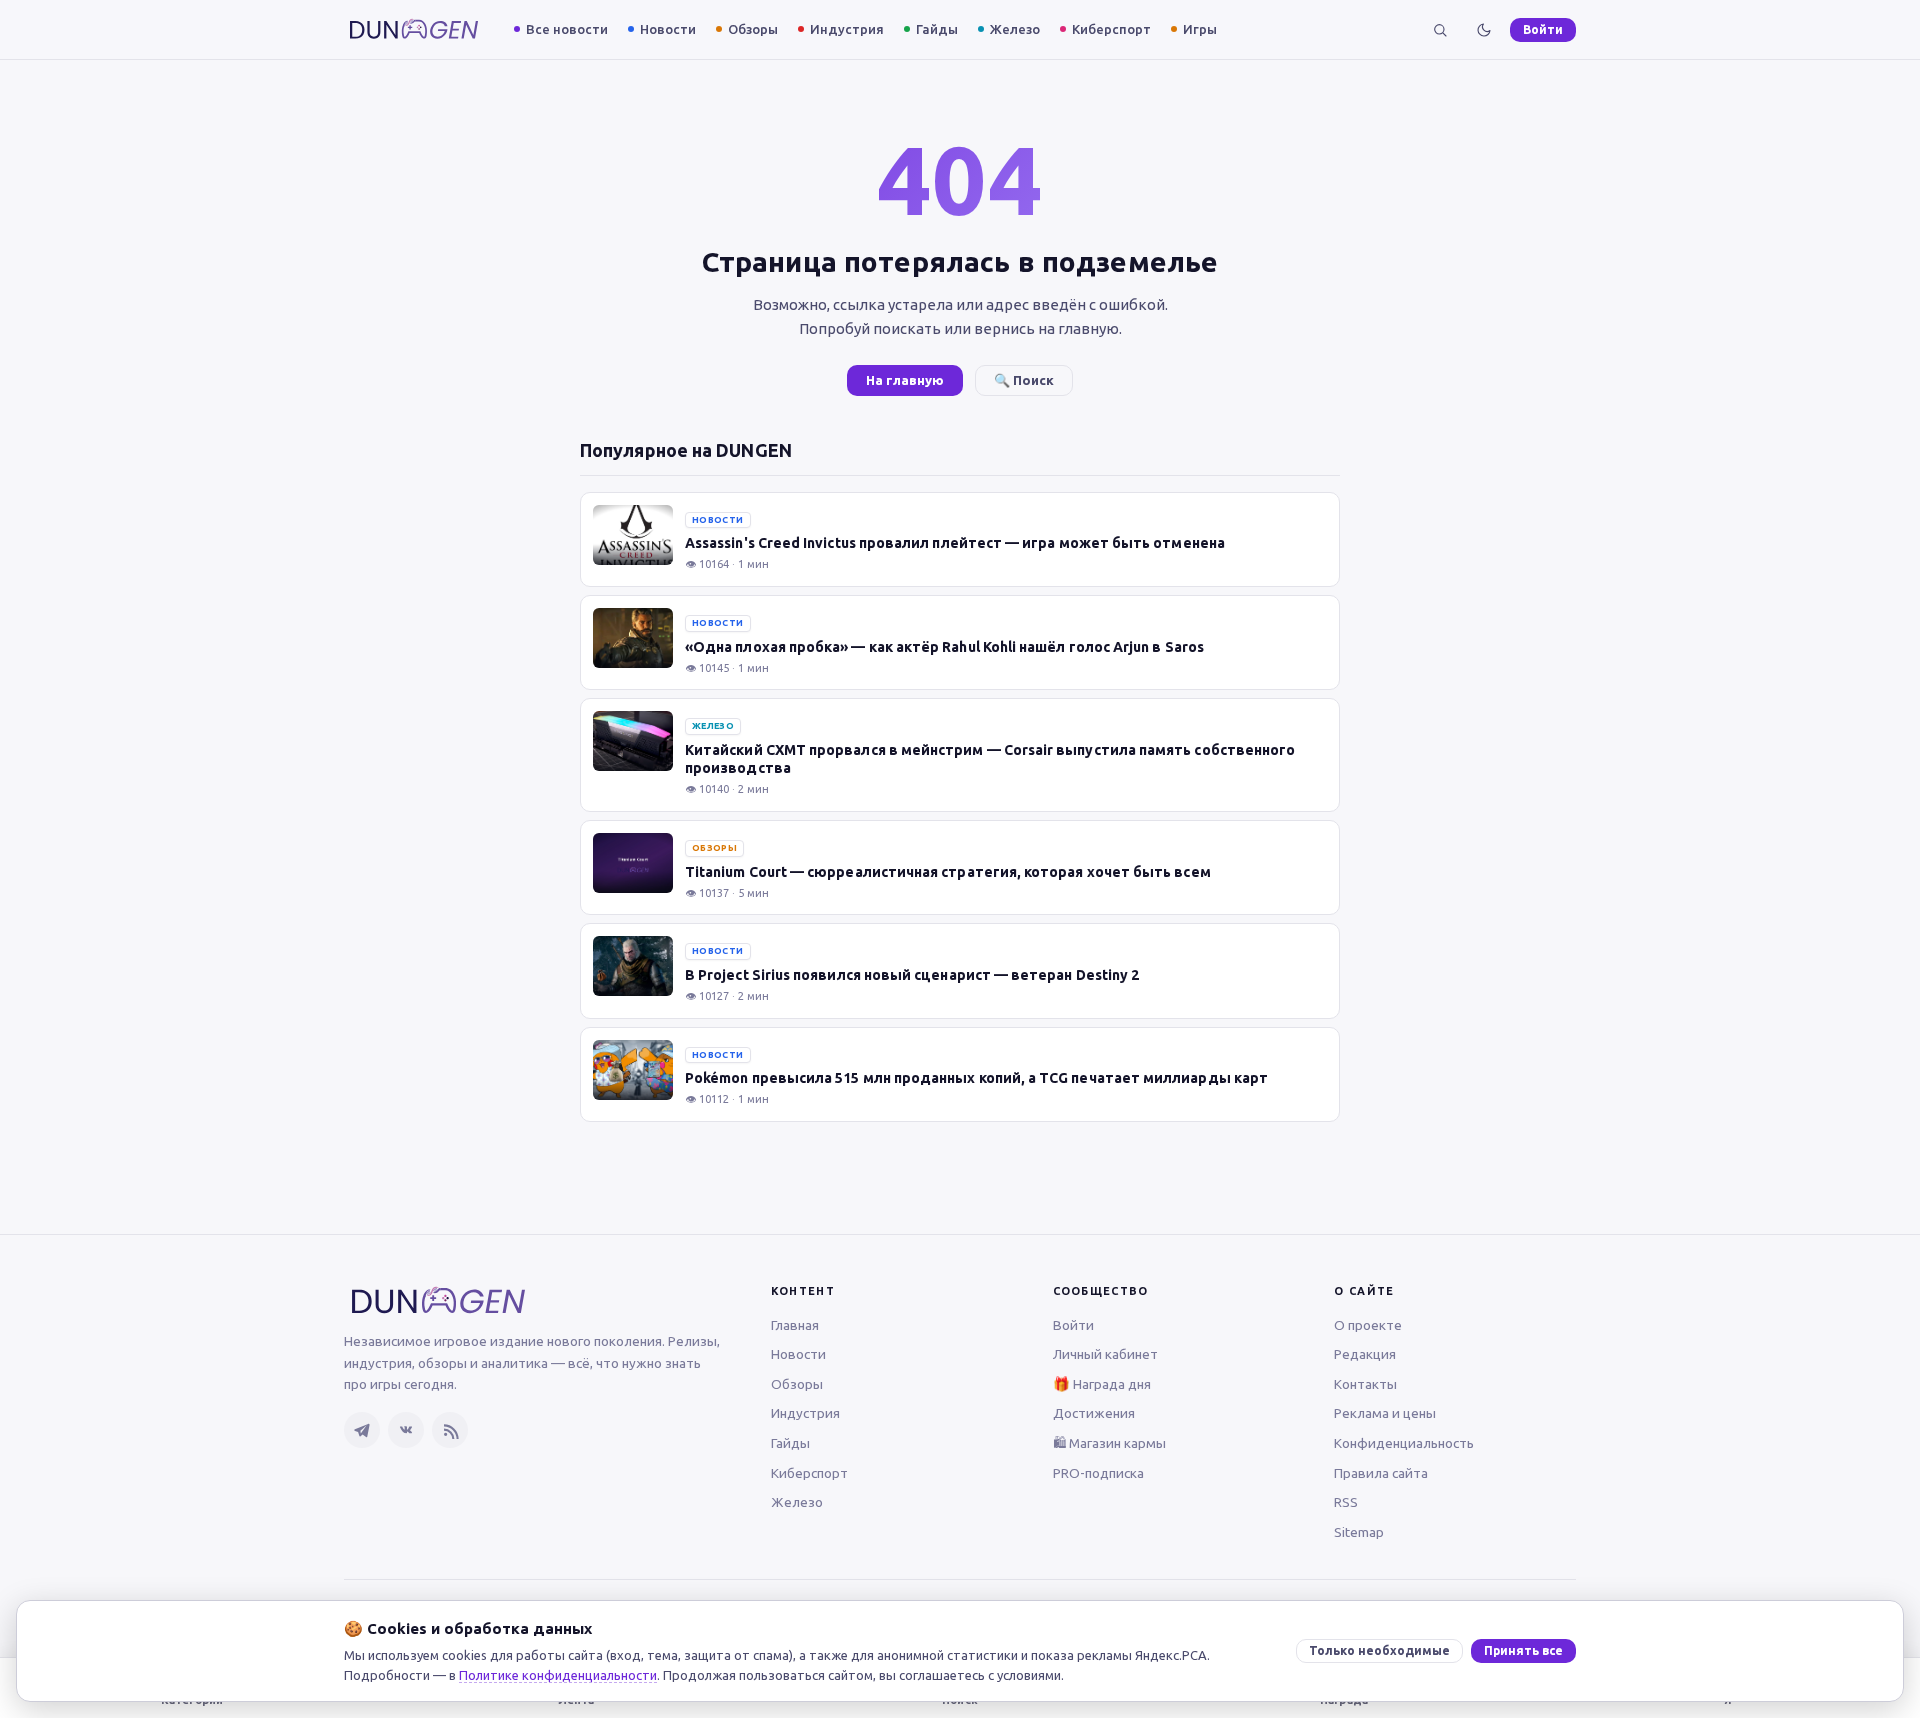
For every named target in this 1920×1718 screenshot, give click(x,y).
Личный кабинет (1105, 1354)
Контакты (1365, 1384)
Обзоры (753, 29)
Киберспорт (1111, 29)
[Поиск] (1440, 30)
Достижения (1094, 1413)
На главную (905, 380)
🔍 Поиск (1024, 380)
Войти (1543, 29)
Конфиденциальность (1404, 1443)
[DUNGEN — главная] (414, 29)
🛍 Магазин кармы (1109, 1443)
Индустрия (847, 29)
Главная (795, 1325)
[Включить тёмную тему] (1484, 30)
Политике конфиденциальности (558, 1675)
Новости (668, 29)
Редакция (1365, 1354)
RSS (1346, 1502)
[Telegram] (362, 1430)
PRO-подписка (1098, 1473)
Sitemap (1359, 1532)
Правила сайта (1381, 1473)
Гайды (937, 29)
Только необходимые (1379, 1650)
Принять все (1523, 1650)
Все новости (567, 29)
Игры (1200, 29)
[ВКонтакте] (406, 1430)
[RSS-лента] (450, 1430)
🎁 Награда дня (1102, 1384)
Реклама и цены (1385, 1413)
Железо (1015, 29)
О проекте (1368, 1325)
